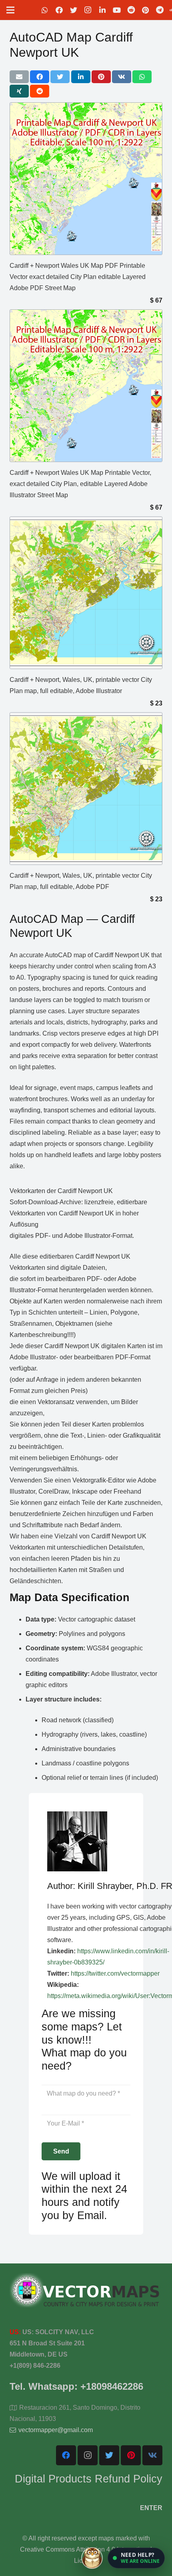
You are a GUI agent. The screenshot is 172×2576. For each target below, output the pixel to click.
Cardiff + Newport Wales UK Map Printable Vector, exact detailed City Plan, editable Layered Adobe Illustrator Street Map (80, 484)
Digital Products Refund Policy (89, 2479)
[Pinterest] (146, 10)
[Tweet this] (60, 77)
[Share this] (40, 77)
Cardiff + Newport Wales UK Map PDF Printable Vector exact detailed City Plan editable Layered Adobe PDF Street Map (78, 277)
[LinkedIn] (102, 10)
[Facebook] (59, 10)
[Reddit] (131, 10)
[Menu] (10, 10)
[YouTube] (117, 10)
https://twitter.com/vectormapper (115, 1973)
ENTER (151, 2508)
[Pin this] (101, 77)
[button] (136, 2558)
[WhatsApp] (45, 10)
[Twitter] (74, 10)
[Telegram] (160, 10)
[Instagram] (88, 10)
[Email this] (19, 77)
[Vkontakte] (152, 2455)
